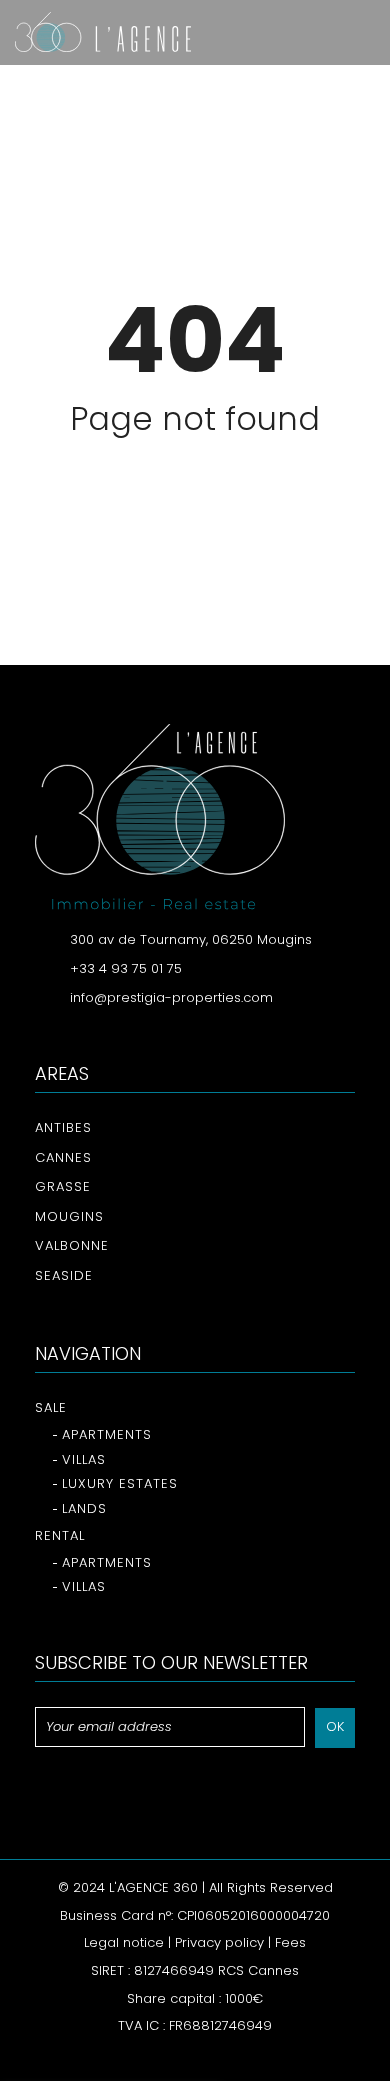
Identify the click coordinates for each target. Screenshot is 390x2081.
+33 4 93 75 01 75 (126, 968)
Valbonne (72, 1245)
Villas (84, 1459)
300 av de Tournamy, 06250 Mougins (191, 939)
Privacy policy (219, 1942)
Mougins (69, 1216)
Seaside (64, 1275)
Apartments (107, 1434)
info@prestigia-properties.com (171, 997)
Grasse (63, 1186)
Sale (51, 1407)
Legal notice (124, 1942)
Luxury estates (120, 1483)
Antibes (63, 1127)
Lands (84, 1508)
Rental (60, 1535)
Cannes (63, 1157)
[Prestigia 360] (95, 32)
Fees (290, 1942)
